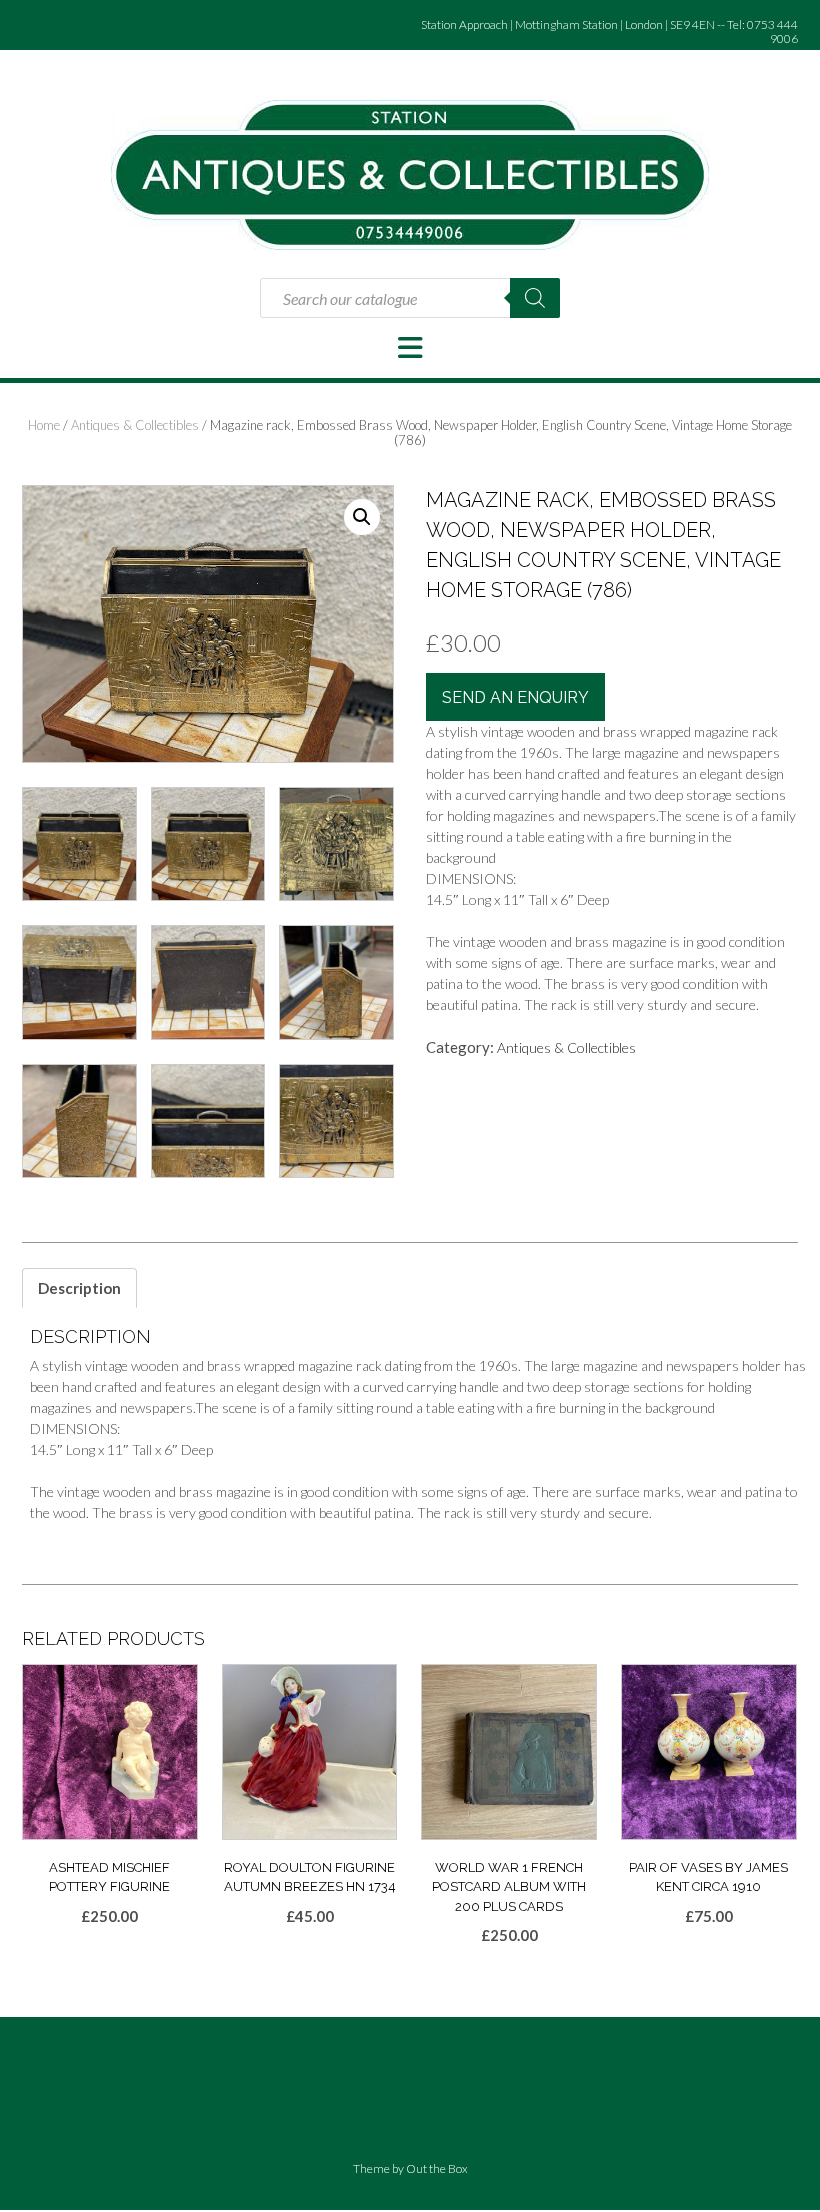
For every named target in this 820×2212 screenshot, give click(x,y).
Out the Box (437, 2168)
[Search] (535, 298)
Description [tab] (79, 1288)
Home (44, 425)
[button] (410, 348)
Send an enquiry (515, 697)
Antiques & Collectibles (135, 425)
